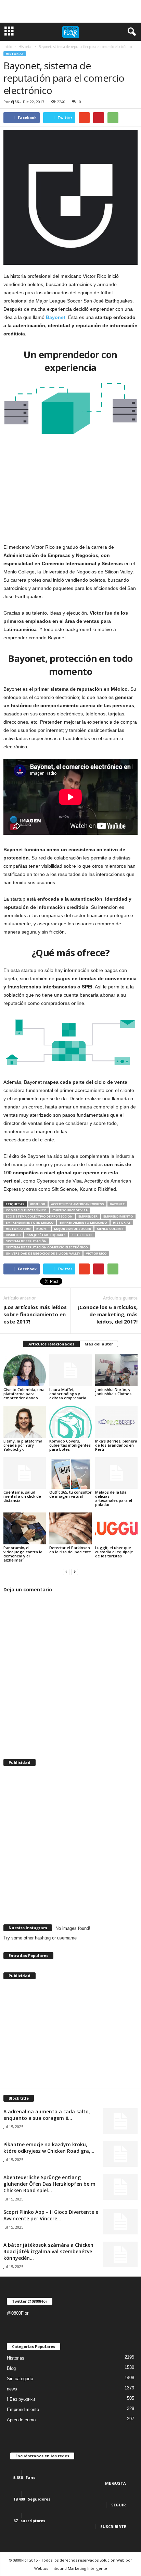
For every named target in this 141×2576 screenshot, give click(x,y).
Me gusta (116, 2483)
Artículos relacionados (51, 1344)
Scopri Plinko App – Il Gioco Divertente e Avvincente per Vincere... (51, 2215)
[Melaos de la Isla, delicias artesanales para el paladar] (116, 1473)
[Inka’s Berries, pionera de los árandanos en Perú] (116, 1422)
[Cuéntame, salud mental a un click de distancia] (25, 1473)
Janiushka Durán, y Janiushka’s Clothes (113, 1392)
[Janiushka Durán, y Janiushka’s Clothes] (116, 1370)
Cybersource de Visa (70, 1210)
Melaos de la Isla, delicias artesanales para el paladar (114, 1498)
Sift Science (82, 1235)
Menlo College (110, 1229)
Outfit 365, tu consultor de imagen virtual (70, 1494)
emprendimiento (118, 1216)
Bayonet (117, 1204)
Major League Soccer (73, 1229)
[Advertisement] (70, 11)
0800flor (38, 1204)
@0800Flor (18, 2313)
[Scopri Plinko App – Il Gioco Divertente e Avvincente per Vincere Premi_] (120, 2222)
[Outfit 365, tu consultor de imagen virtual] (70, 1473)
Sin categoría (20, 2379)
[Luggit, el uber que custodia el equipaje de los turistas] (116, 1528)
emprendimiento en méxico (30, 1222)
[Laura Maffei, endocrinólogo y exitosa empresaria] (70, 1370)
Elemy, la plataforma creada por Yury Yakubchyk (23, 1445)
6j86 (15, 102)
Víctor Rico (96, 1253)
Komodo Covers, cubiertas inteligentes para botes (70, 1445)
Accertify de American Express (78, 1204)
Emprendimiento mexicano (83, 1222)
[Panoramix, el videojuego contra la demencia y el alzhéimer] (25, 1528)
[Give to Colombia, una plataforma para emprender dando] (25, 1370)
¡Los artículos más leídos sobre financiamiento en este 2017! (35, 1314)
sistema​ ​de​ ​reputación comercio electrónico (47, 1247)
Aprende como (21, 2420)
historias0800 (18, 1229)
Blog (11, 2368)
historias (122, 1222)
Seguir (119, 2505)
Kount (42, 1229)
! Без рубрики (21, 2399)
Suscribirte (113, 2526)
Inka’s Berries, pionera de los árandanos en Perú (116, 1445)
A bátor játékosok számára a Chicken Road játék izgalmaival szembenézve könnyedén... (48, 2251)
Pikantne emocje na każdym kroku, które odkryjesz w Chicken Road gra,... (49, 2148)
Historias (15, 54)
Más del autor (99, 1344)
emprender (88, 1216)
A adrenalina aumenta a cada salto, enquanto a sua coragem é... (47, 2115)
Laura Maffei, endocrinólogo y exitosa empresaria (68, 1394)
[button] (130, 32)
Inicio (8, 47)
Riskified (13, 1235)
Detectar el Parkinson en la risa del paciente (70, 1550)
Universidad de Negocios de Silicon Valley (43, 1253)
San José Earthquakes (46, 1235)
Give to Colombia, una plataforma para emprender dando (24, 1394)
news (12, 2389)
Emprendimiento (23, 2409)
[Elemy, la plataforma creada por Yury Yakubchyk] (25, 1422)
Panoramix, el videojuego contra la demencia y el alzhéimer (23, 1554)
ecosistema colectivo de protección (39, 1216)
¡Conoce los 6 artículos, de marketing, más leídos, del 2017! (108, 1314)
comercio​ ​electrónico (26, 1210)
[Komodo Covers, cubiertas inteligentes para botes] (70, 1422)
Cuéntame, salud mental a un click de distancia (22, 1496)
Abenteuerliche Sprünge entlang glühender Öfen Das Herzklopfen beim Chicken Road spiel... (49, 2184)
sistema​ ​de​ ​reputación (26, 1241)
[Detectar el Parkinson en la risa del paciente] (70, 1528)
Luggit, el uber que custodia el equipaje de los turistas (114, 1552)
